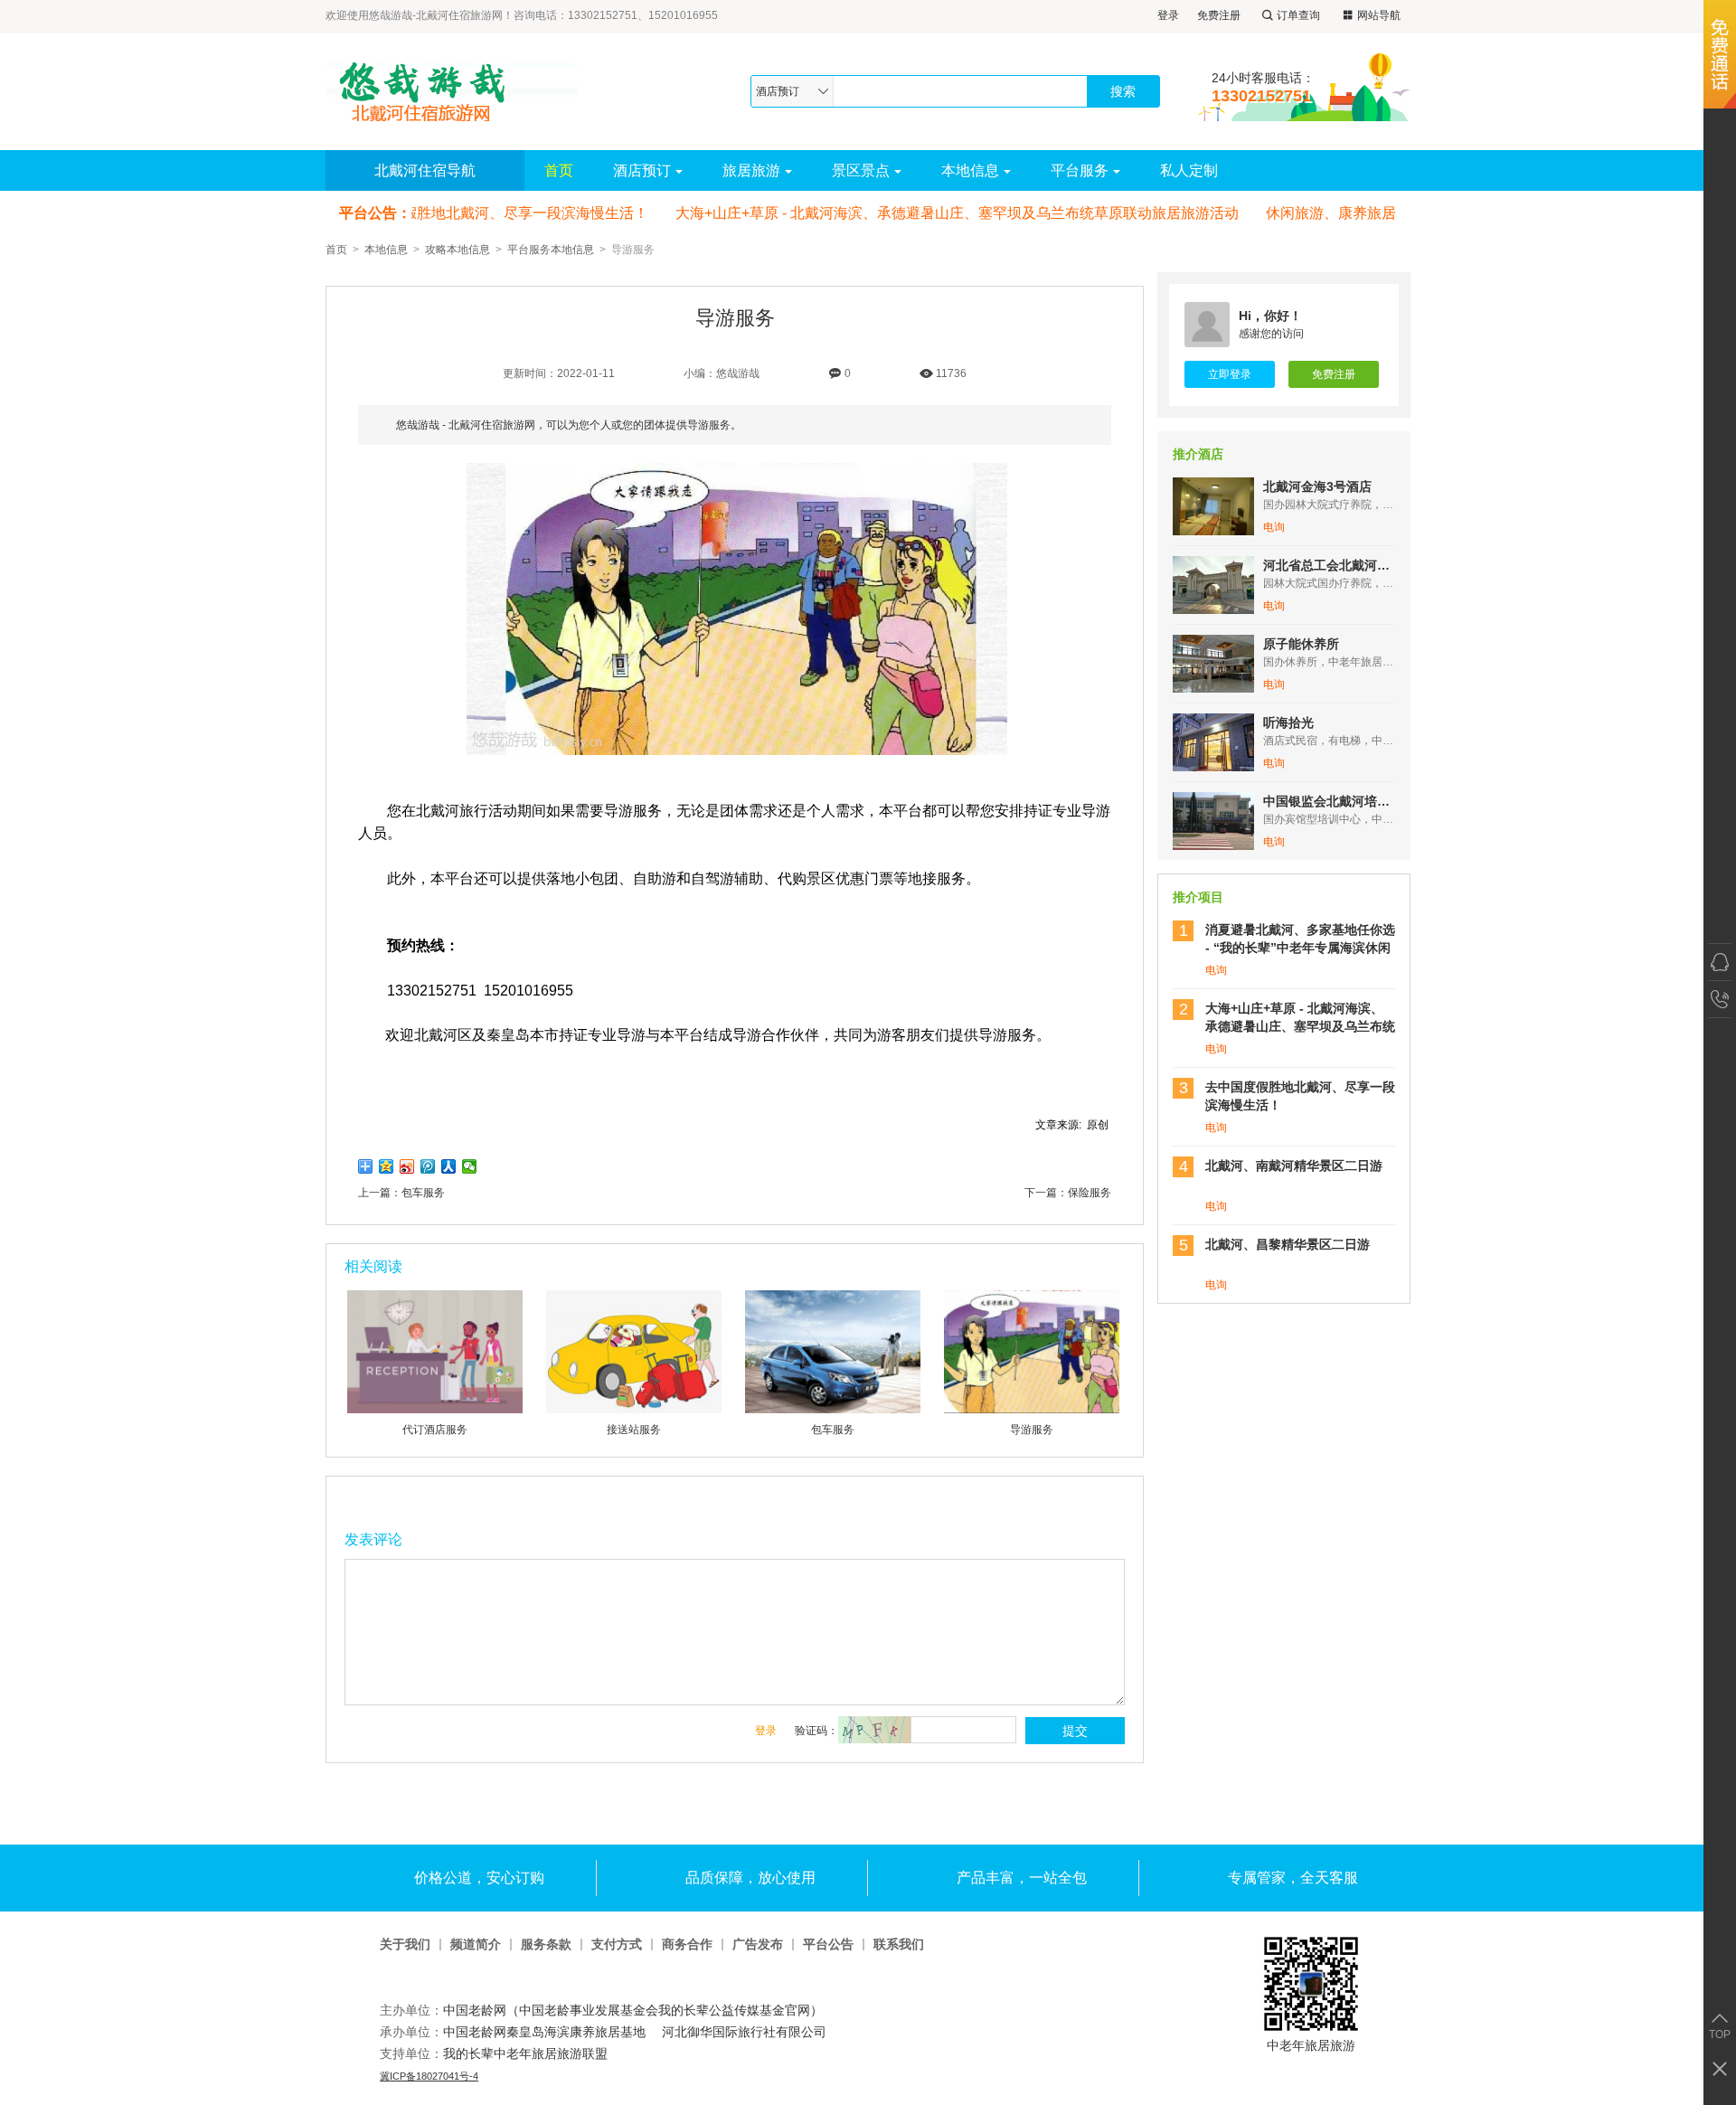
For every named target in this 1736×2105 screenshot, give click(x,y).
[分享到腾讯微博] (428, 1166)
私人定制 (1189, 170)
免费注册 (1219, 15)
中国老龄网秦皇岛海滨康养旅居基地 (544, 2032)
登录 (1168, 15)
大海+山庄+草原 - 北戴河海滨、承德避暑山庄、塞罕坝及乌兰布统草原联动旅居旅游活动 (942, 213)
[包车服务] (833, 1410)
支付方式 (617, 1945)
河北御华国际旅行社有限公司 (746, 2032)
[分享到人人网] (449, 1166)
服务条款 (546, 1945)
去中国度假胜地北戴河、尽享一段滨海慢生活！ (481, 213)
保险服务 (1090, 1193)
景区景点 (861, 170)
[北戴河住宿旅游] (460, 91)
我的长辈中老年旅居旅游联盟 (525, 2053)
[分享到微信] (470, 1166)
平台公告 (828, 1945)
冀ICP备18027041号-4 (429, 2076)
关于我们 (405, 1945)
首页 (559, 170)
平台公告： (375, 213)
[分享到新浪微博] (407, 1166)
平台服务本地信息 (551, 250)
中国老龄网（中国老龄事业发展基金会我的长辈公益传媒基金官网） (633, 2010)
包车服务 (423, 1193)
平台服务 (1080, 170)
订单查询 (1298, 15)
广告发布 (758, 1945)
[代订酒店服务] (435, 1410)
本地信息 (970, 170)
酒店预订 (642, 170)
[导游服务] (1032, 1410)
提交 (1075, 1731)
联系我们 (899, 1945)
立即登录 (1230, 374)
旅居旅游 (751, 170)
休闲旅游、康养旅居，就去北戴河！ (1366, 213)
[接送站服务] (634, 1410)
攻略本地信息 (458, 250)
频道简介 (476, 1945)
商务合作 (687, 1945)
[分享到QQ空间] (387, 1166)
